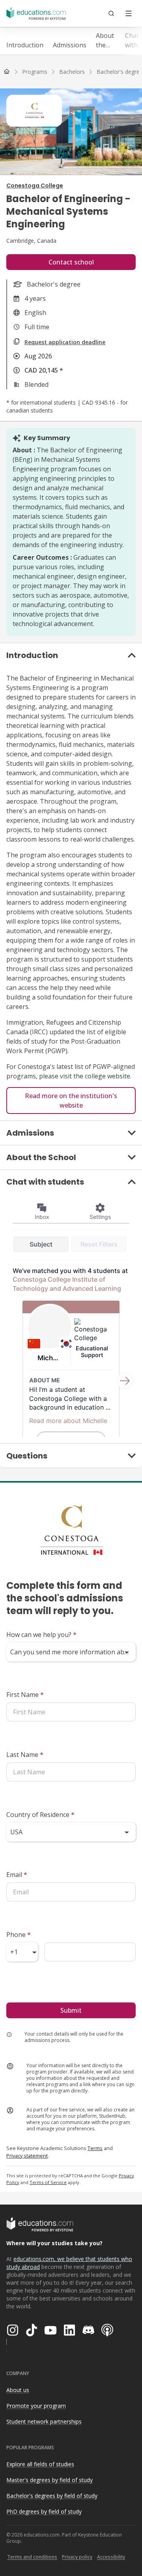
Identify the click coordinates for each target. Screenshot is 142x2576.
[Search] (111, 13)
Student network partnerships (44, 2421)
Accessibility (111, 2557)
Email (17, 1875)
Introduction (25, 45)
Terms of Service (48, 2182)
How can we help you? (41, 1635)
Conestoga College (35, 186)
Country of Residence (40, 1815)
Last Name (25, 1755)
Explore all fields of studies (40, 2464)
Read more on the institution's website (71, 1101)
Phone (19, 1935)
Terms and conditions (32, 2557)
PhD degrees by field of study (44, 2511)
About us (18, 2390)
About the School (106, 40)
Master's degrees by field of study (50, 2480)
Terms (95, 2148)
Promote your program (36, 2406)
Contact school (71, 262)
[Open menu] (129, 13)
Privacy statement (27, 2156)
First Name (25, 1695)
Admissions (70, 45)
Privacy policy (77, 2557)
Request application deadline (65, 342)
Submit (71, 2010)
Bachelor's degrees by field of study (52, 2496)
